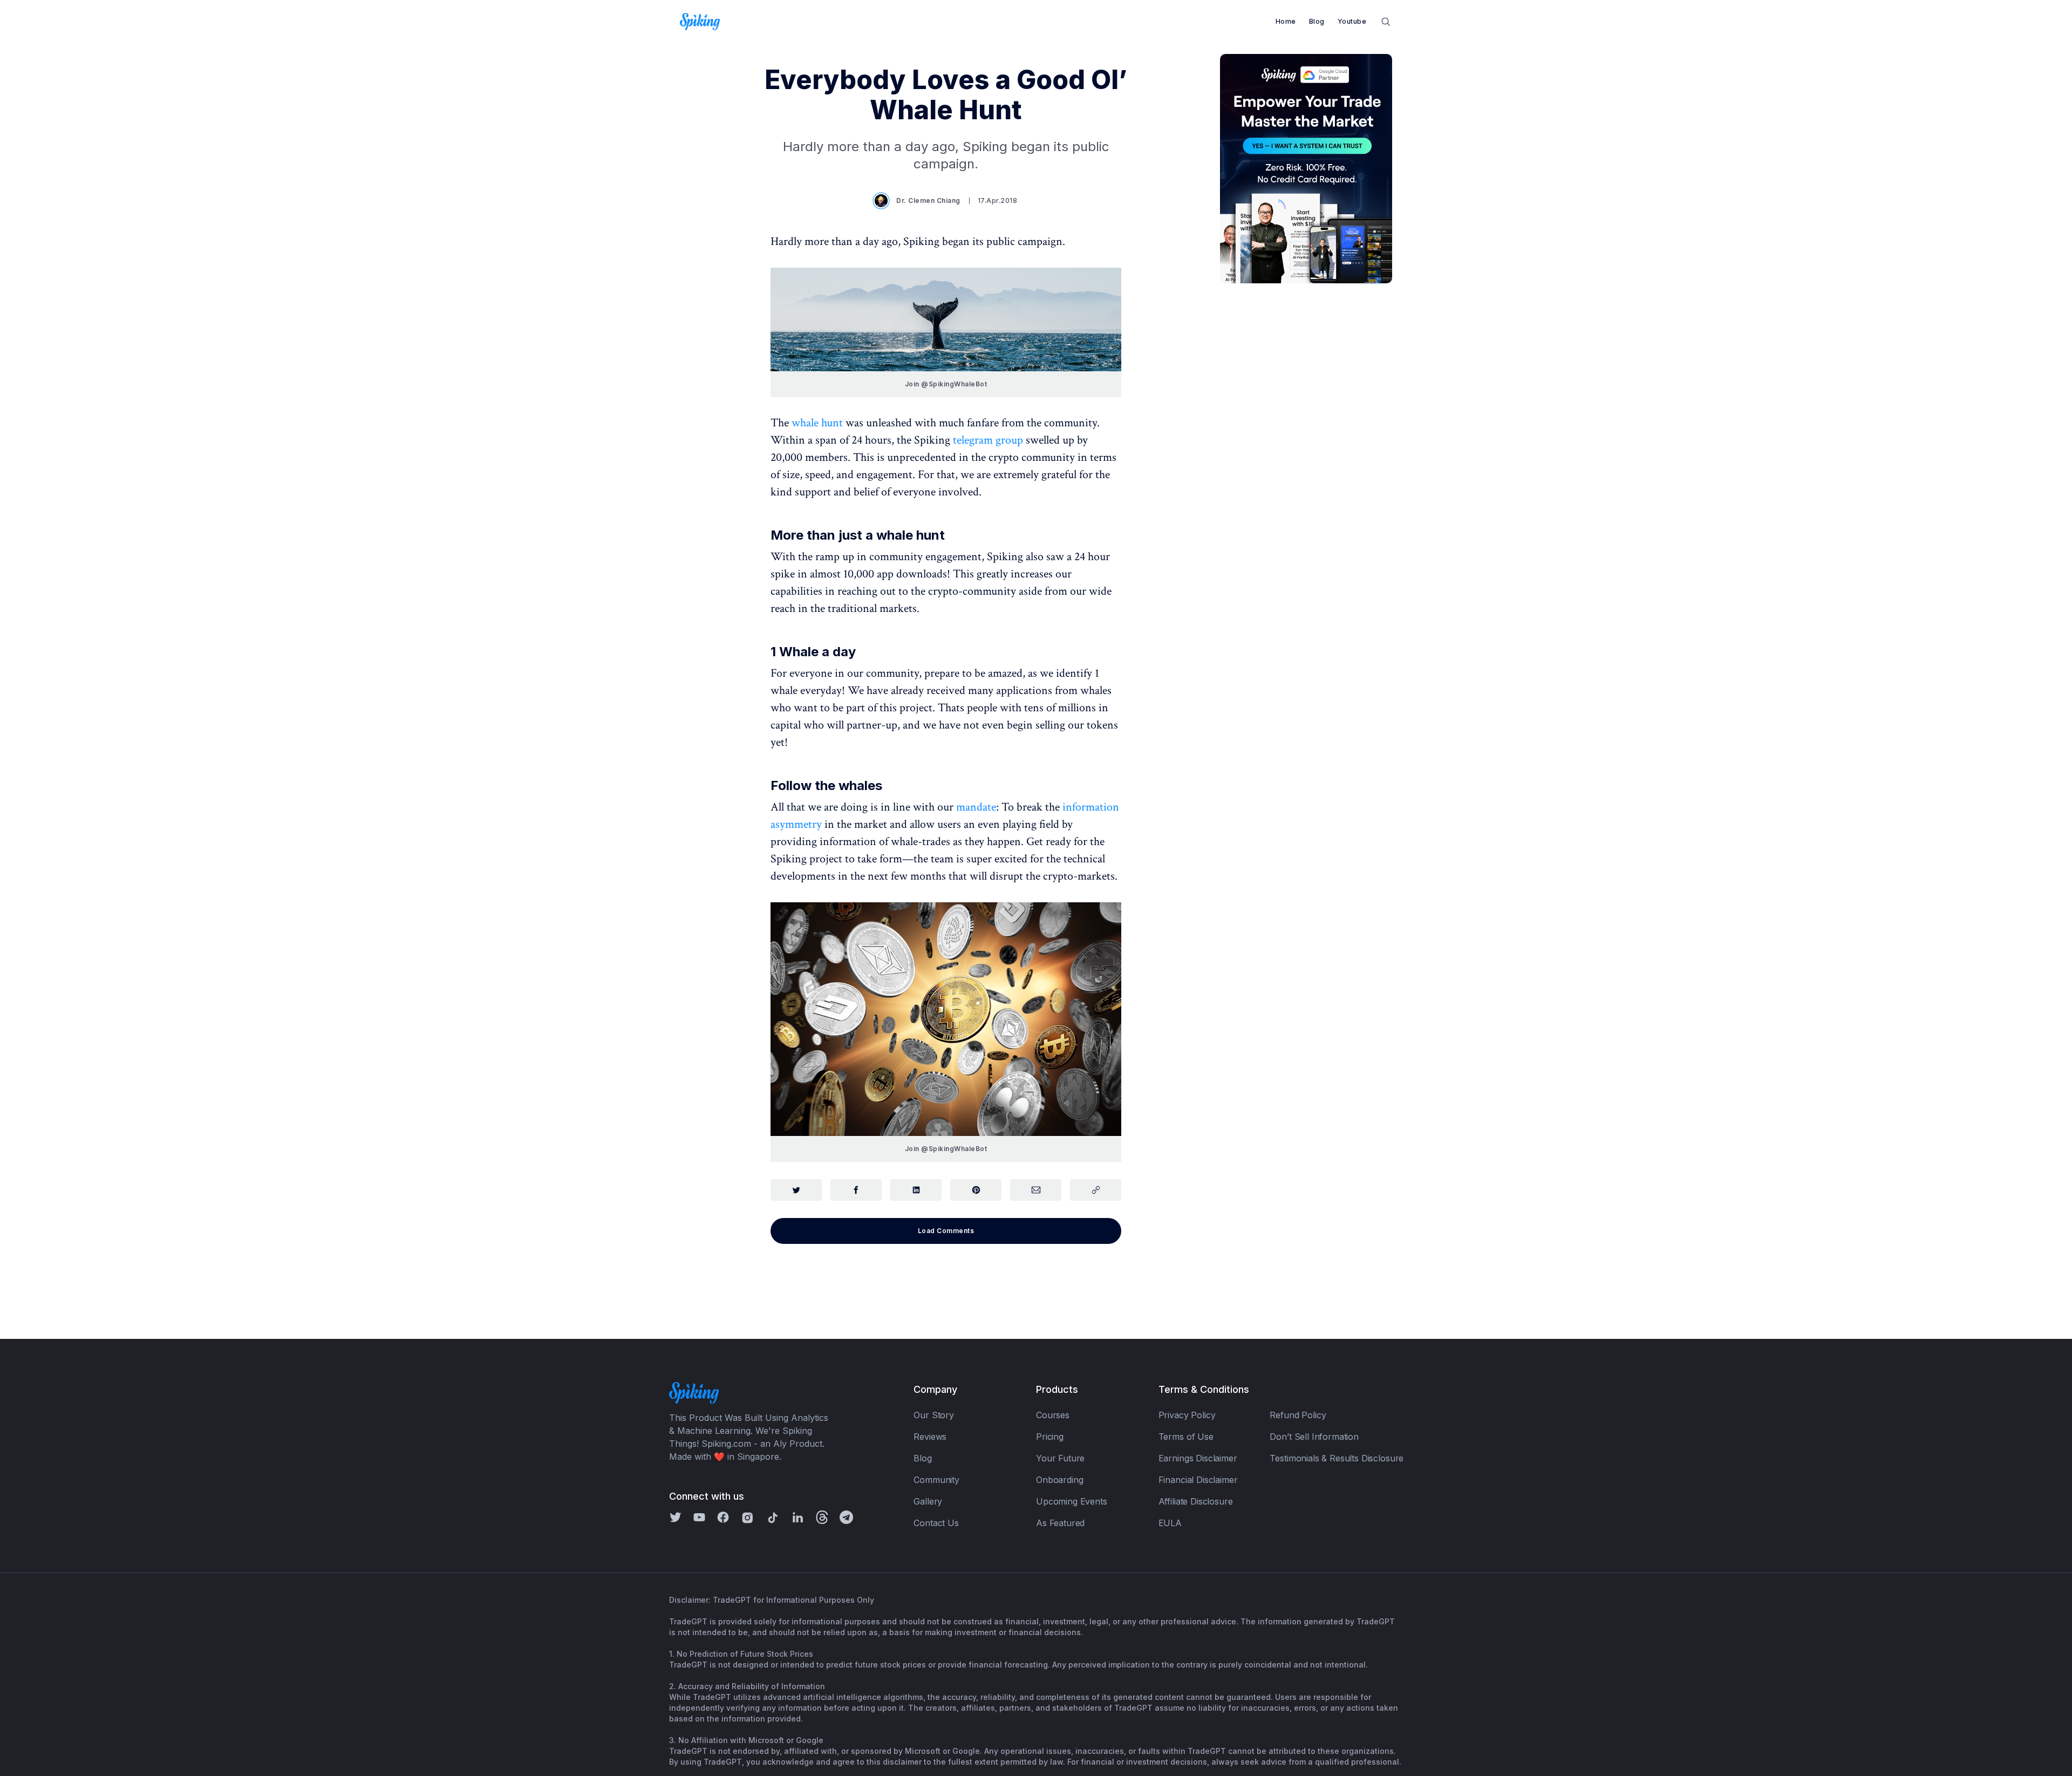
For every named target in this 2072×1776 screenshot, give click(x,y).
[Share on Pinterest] (976, 1190)
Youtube (1352, 21)
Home (1286, 21)
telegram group (988, 440)
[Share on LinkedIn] (916, 1190)
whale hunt (817, 423)
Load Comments (946, 1231)
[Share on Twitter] (796, 1190)
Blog (1317, 21)
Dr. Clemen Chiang (928, 200)
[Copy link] (1096, 1190)
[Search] (1386, 21)
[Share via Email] (1036, 1190)
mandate (976, 807)
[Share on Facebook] (856, 1190)
